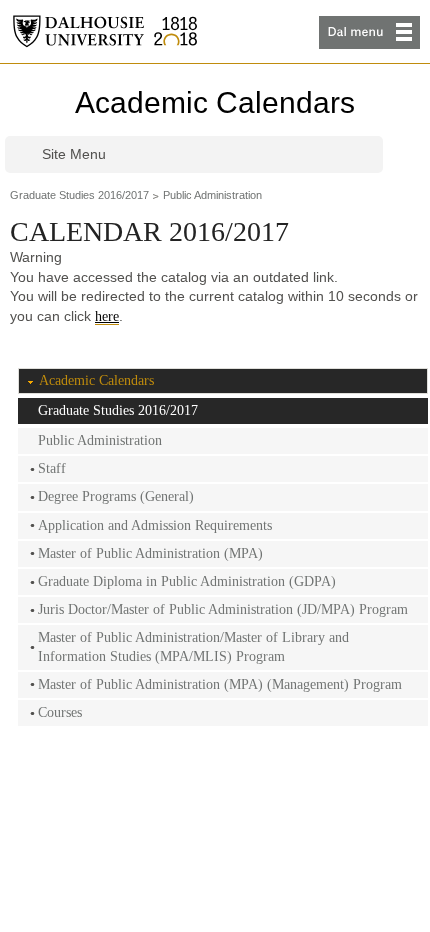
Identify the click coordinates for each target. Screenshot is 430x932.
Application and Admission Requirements (155, 525)
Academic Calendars (215, 102)
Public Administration (212, 195)
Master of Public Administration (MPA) (150, 553)
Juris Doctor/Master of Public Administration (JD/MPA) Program (223, 609)
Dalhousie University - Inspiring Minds (105, 31)
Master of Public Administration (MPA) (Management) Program (220, 684)
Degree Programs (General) (116, 496)
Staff (52, 468)
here (107, 316)
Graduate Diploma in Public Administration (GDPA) (187, 581)
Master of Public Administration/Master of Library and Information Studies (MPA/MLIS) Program (193, 646)
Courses (60, 712)
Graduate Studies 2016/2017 (79, 195)
